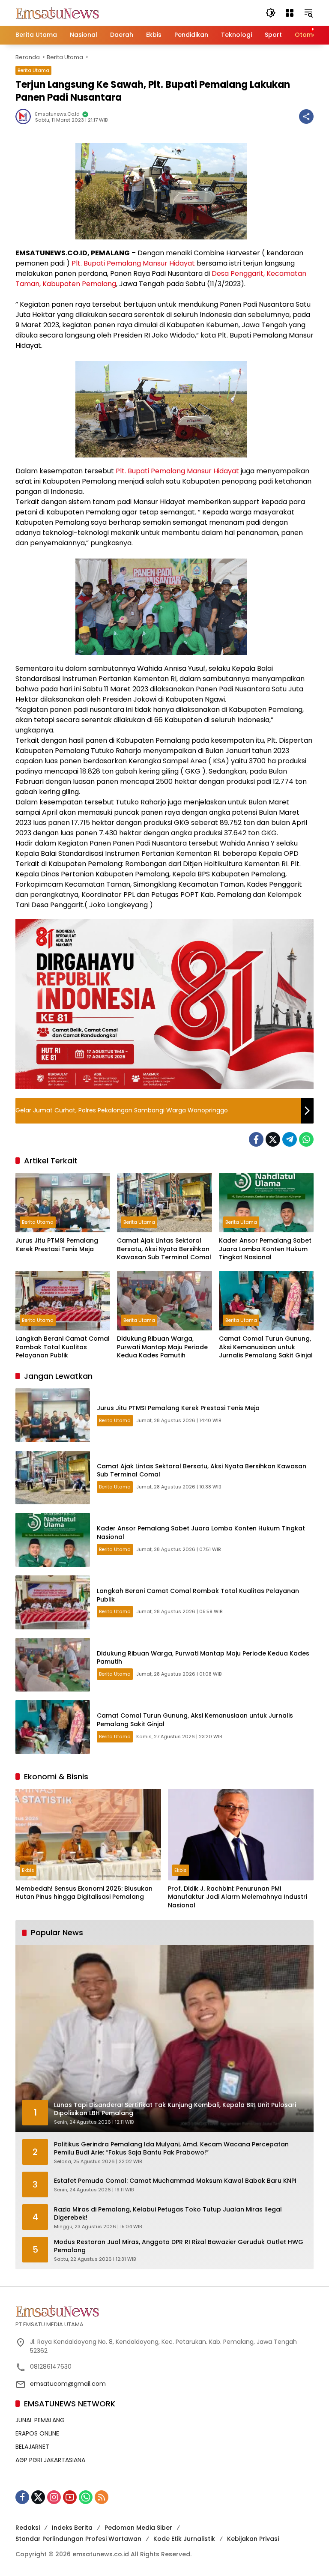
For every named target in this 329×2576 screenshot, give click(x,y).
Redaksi (28, 2528)
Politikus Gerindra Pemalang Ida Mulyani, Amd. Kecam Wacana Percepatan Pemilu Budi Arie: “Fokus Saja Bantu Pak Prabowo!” (171, 2149)
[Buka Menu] (290, 13)
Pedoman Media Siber (138, 2528)
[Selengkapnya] (164, 2311)
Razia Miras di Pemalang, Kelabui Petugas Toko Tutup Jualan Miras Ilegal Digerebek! (168, 2214)
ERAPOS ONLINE (37, 2433)
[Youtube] (70, 2497)
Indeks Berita (72, 2528)
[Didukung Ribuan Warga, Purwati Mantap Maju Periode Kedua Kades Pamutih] (164, 1301)
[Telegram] (290, 1139)
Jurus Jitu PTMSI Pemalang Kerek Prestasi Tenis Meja (57, 1245)
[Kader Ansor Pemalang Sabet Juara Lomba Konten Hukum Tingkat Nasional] (266, 1203)
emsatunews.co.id (57, 114)
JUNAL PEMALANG (40, 2420)
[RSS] (102, 2497)
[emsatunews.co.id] (58, 12)
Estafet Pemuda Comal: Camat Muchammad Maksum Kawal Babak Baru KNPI (175, 2181)
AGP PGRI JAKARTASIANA (50, 2460)
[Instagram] (54, 2497)
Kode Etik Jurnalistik (184, 2539)
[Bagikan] (306, 117)
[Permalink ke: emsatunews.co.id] (25, 117)
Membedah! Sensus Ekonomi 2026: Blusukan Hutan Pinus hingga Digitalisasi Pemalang (84, 1893)
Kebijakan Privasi (253, 2539)
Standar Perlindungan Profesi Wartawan (78, 2539)
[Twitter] (273, 1139)
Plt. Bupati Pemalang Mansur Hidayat (133, 263)
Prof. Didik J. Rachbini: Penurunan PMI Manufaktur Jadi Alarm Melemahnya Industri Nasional (238, 1897)
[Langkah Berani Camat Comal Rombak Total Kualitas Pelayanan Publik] (63, 1301)
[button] (271, 13)
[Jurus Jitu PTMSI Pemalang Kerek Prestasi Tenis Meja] (63, 1203)
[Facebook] (256, 1139)
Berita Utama (33, 70)
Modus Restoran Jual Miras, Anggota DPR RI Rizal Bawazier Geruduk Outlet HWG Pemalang (179, 2246)
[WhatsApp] (306, 1139)
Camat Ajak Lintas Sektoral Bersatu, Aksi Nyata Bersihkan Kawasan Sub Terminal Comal (164, 1249)
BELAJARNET (32, 2447)
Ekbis (28, 1870)
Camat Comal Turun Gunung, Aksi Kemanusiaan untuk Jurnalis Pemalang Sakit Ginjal (266, 1347)
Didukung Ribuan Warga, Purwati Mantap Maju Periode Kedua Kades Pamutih (162, 1347)
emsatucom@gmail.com (68, 2384)
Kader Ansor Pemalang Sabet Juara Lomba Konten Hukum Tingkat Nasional (265, 1249)
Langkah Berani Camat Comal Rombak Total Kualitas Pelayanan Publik (63, 1347)
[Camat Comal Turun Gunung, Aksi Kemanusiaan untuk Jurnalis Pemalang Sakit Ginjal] (266, 1301)
